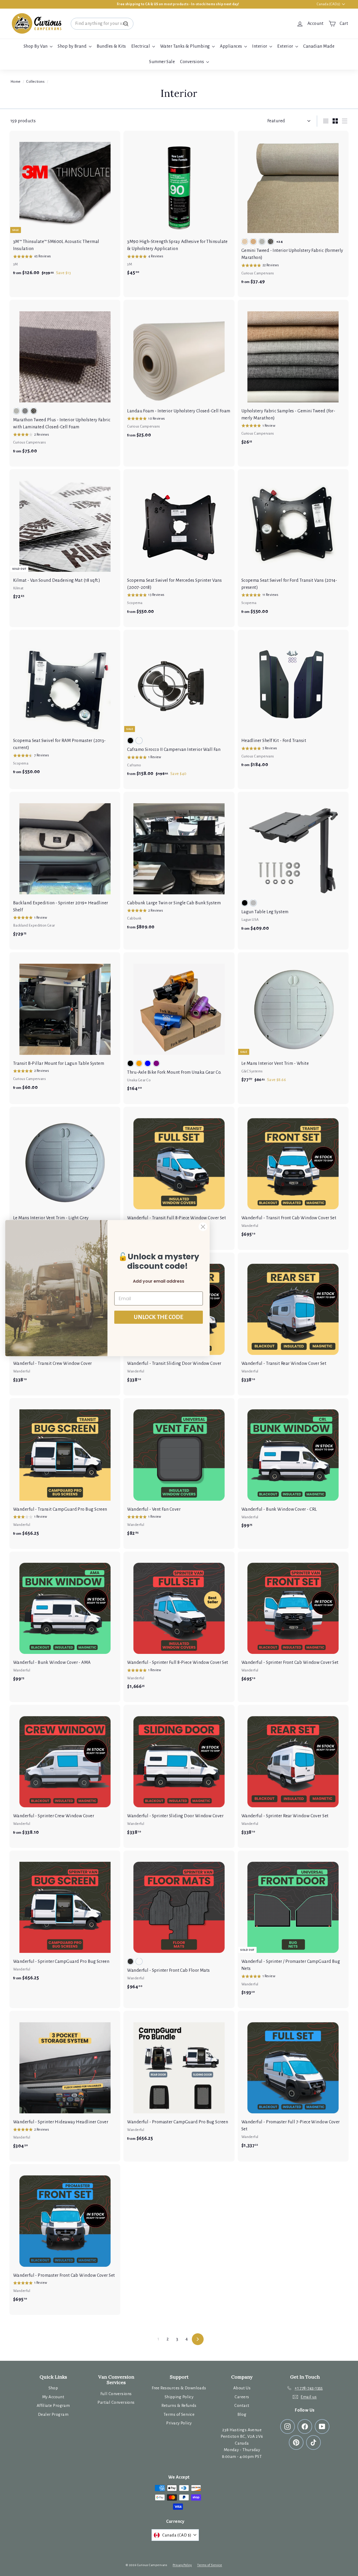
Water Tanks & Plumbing (185, 46)
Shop (53, 2388)
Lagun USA (250, 920)
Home (16, 82)
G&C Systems (252, 1071)
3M (16, 264)
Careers (242, 2397)
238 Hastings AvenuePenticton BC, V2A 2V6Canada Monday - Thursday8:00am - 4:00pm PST (242, 2443)
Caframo (134, 765)
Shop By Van (36, 46)
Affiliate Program (53, 2405)
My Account (53, 2397)
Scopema (135, 603)
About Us (242, 2388)
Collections (35, 82)
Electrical (141, 46)
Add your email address (159, 1281)
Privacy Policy (179, 2423)
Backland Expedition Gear (34, 925)
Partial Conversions (116, 2402)
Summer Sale (162, 62)
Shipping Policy (179, 2397)
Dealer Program (53, 2414)
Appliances (231, 46)
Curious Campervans (258, 273)
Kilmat (18, 588)
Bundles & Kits (111, 46)
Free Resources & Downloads (179, 2388)
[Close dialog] (203, 1227)
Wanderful (250, 1226)
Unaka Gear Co (139, 1080)
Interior (260, 46)
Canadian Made (319, 46)
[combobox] (102, 24)
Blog (242, 2414)
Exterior (286, 46)
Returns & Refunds (179, 2405)
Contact (242, 2405)
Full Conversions (116, 2394)
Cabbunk (134, 918)
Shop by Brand (72, 46)
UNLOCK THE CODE (159, 1317)
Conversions (192, 62)
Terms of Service (179, 2414)
